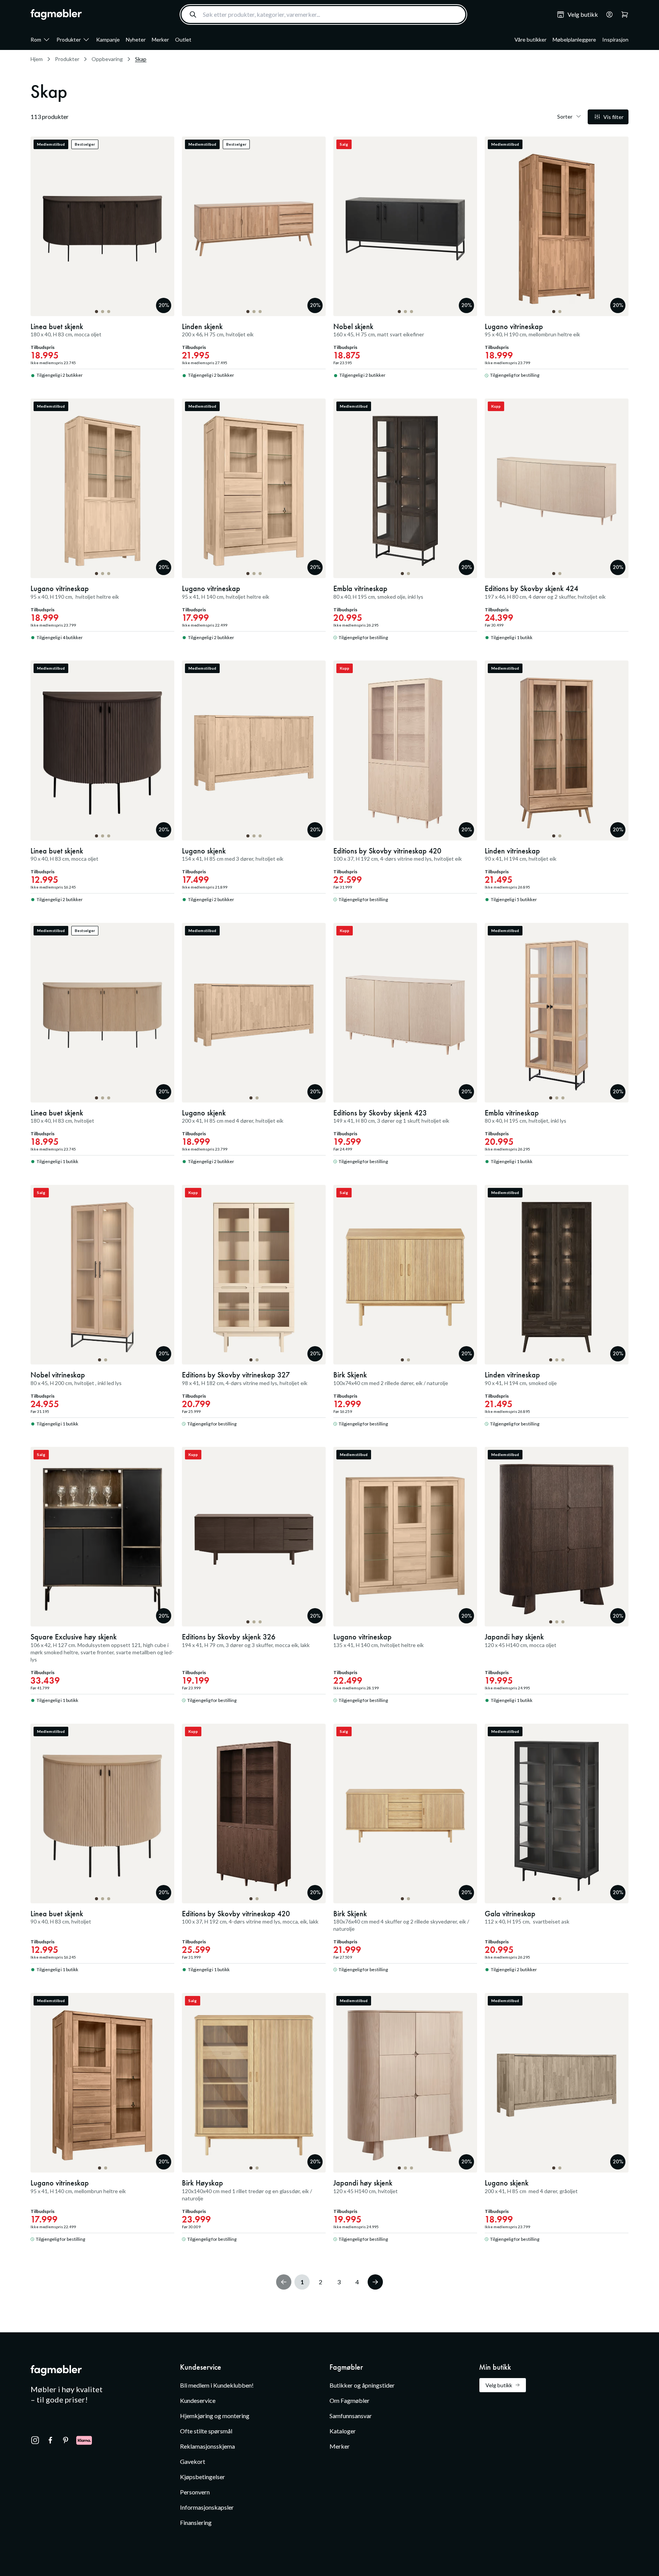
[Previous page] (284, 2282)
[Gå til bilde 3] (109, 312)
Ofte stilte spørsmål (206, 2431)
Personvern (195, 2492)
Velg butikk (499, 2385)
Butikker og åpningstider (362, 2385)
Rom (36, 39)
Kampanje (108, 39)
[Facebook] (50, 2440)
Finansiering (196, 2522)
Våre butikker (530, 39)
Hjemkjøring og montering (215, 2416)
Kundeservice (198, 2400)
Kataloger (343, 2431)
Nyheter (136, 39)
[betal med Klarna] (84, 2440)
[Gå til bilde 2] (103, 312)
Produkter (69, 39)
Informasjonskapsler (207, 2507)
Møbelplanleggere (574, 39)
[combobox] (323, 14)
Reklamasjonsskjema (207, 2446)
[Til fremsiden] (56, 14)
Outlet (183, 39)
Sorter (565, 117)
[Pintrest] (66, 2440)
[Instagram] (35, 2440)
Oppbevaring (107, 59)
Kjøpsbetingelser (203, 2477)
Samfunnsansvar (351, 2416)
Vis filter (613, 117)
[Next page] (375, 2282)
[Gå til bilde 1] (96, 312)
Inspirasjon (615, 39)
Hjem (37, 59)
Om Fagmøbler (350, 2400)
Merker (160, 39)
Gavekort (193, 2461)
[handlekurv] (607, 14)
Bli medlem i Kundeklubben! (217, 2385)
